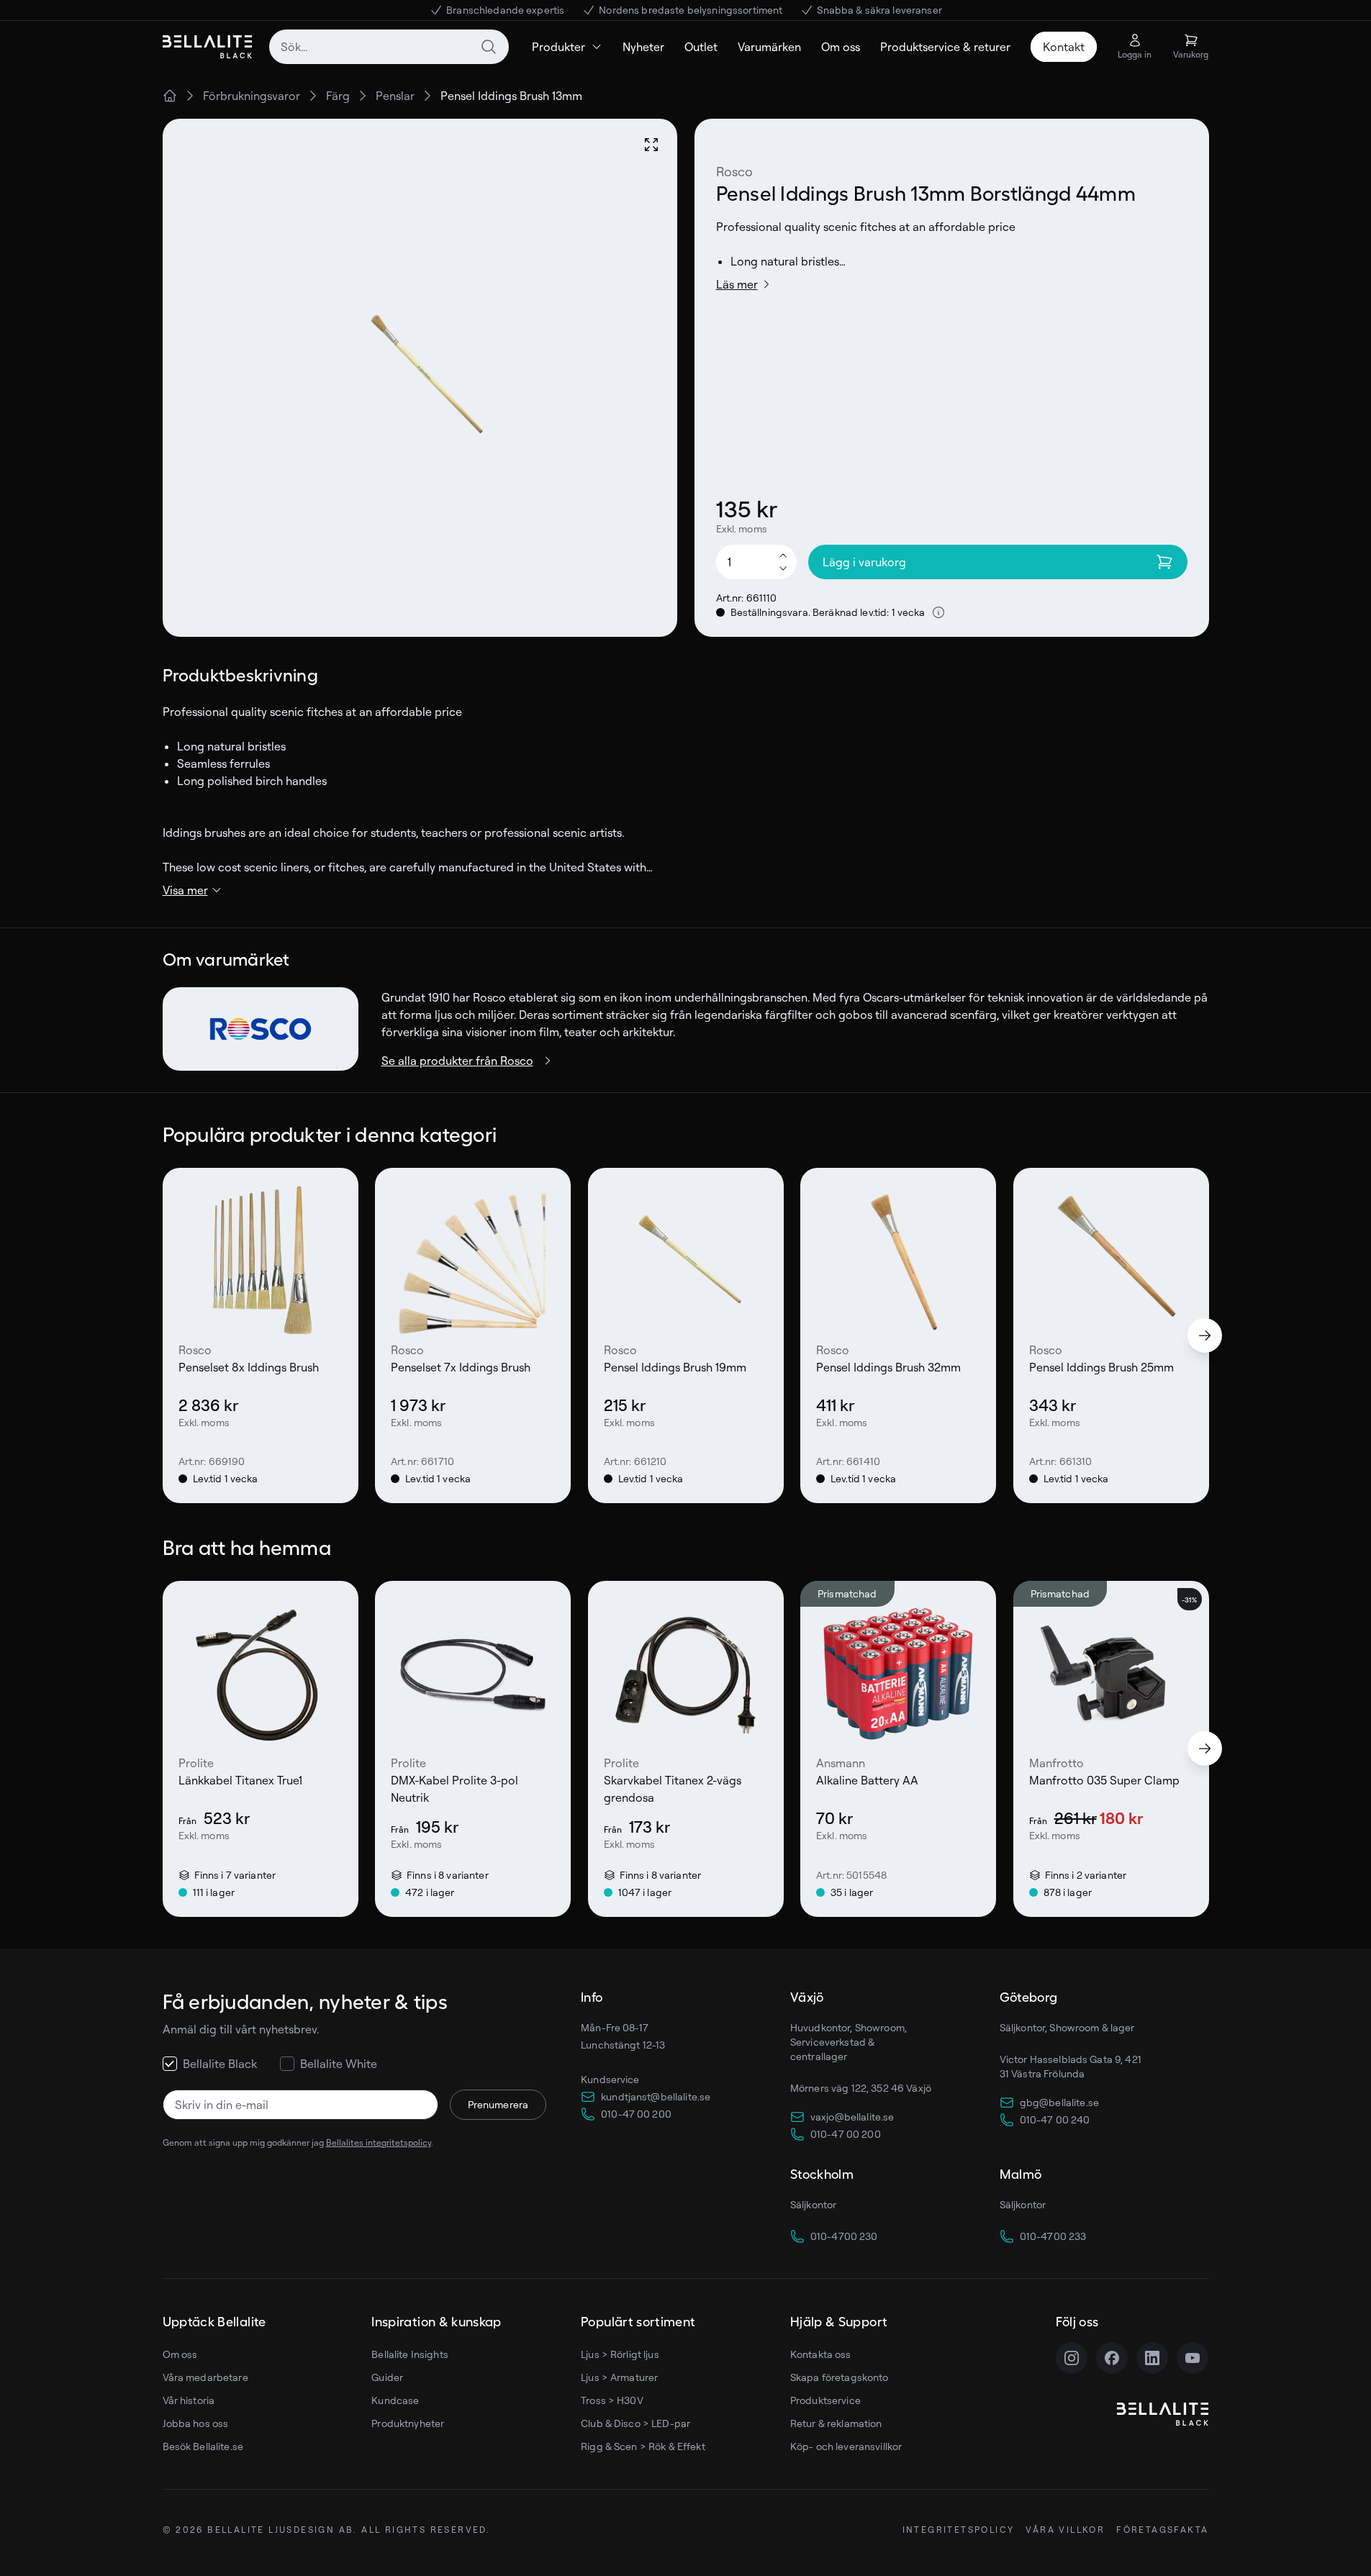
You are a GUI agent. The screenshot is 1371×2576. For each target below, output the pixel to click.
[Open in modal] (651, 145)
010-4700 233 (1053, 2236)
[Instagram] (1072, 2358)
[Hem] (170, 96)
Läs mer (737, 284)
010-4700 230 (844, 2236)
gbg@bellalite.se (1059, 2102)
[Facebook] (1112, 2358)
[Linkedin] (1152, 2358)
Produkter (558, 47)
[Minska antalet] (783, 569)
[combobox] (389, 47)
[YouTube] (1193, 2358)
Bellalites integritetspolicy (379, 2142)
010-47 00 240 (1055, 2119)
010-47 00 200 (636, 2114)
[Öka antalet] (783, 555)
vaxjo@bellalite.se (852, 2117)
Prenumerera (498, 2104)
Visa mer (185, 890)
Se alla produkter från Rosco (457, 1061)
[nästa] (1205, 1335)
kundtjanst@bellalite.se (656, 2096)
